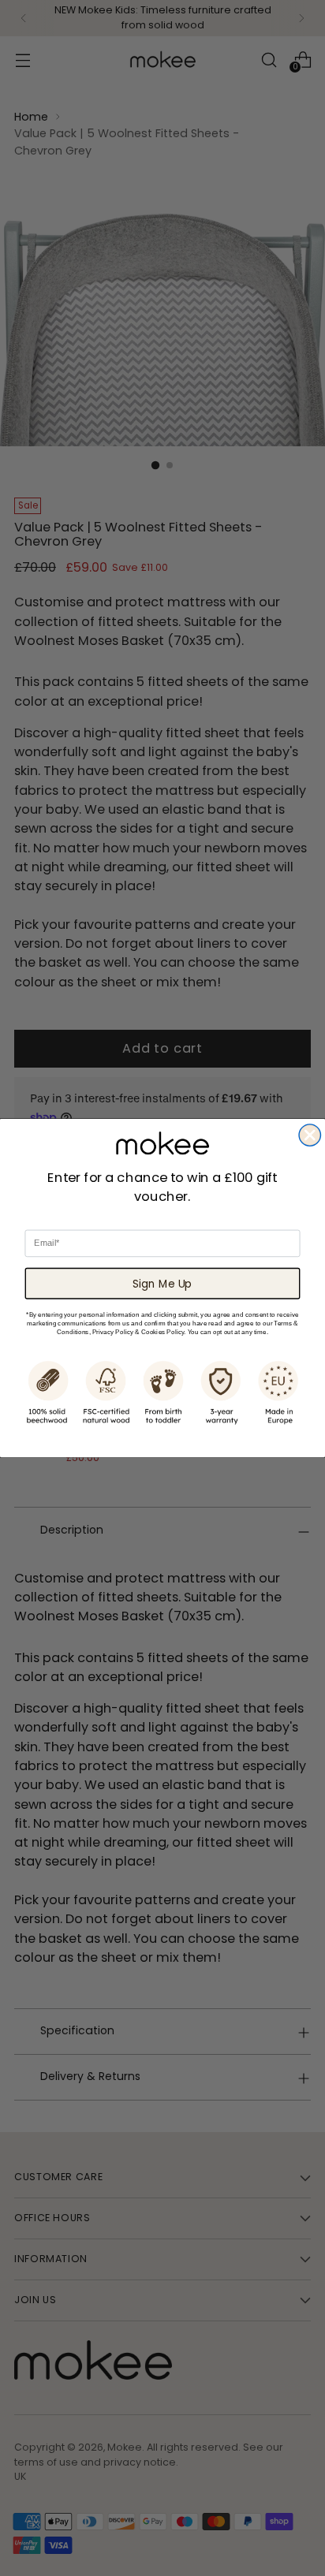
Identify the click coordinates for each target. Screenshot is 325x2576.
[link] (162, 1143)
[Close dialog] (310, 1135)
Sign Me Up (162, 1283)
